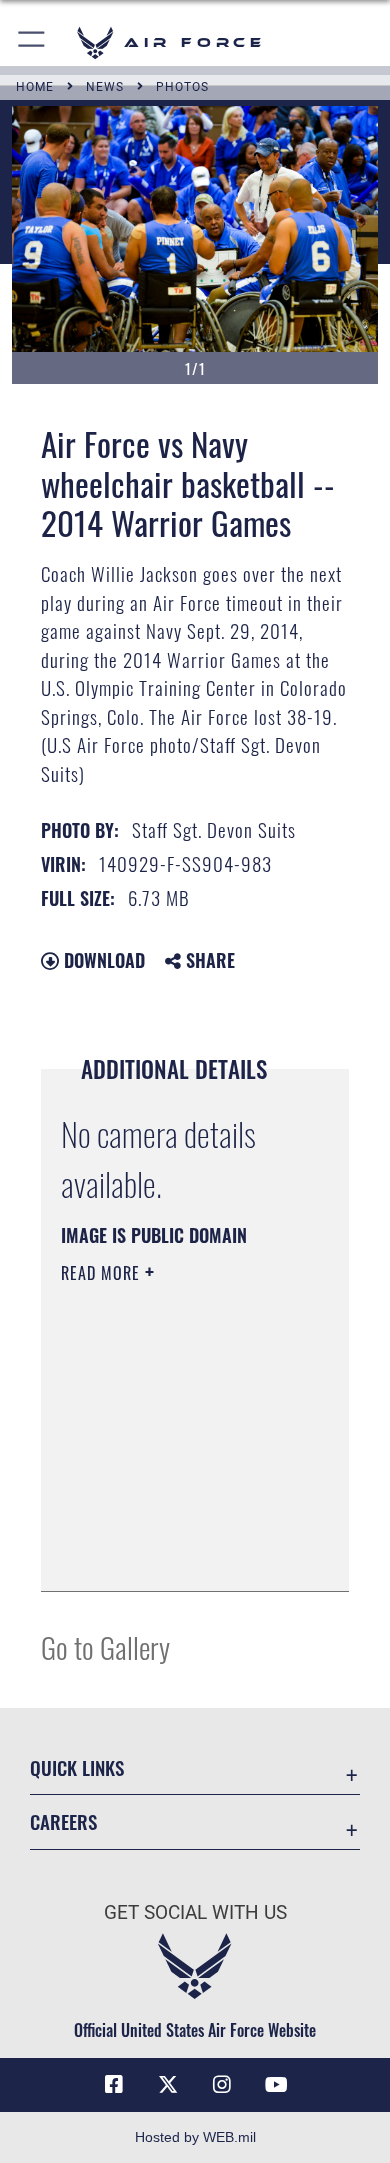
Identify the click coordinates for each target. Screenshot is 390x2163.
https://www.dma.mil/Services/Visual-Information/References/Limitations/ (182, 1554)
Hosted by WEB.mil (195, 2137)
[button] (32, 42)
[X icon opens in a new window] (168, 2085)
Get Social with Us (195, 1912)
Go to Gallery (105, 1646)
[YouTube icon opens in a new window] (276, 2085)
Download (102, 960)
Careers (63, 1821)
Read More (103, 1273)
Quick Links (77, 1767)
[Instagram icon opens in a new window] (222, 2085)
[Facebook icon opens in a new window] (114, 2085)
